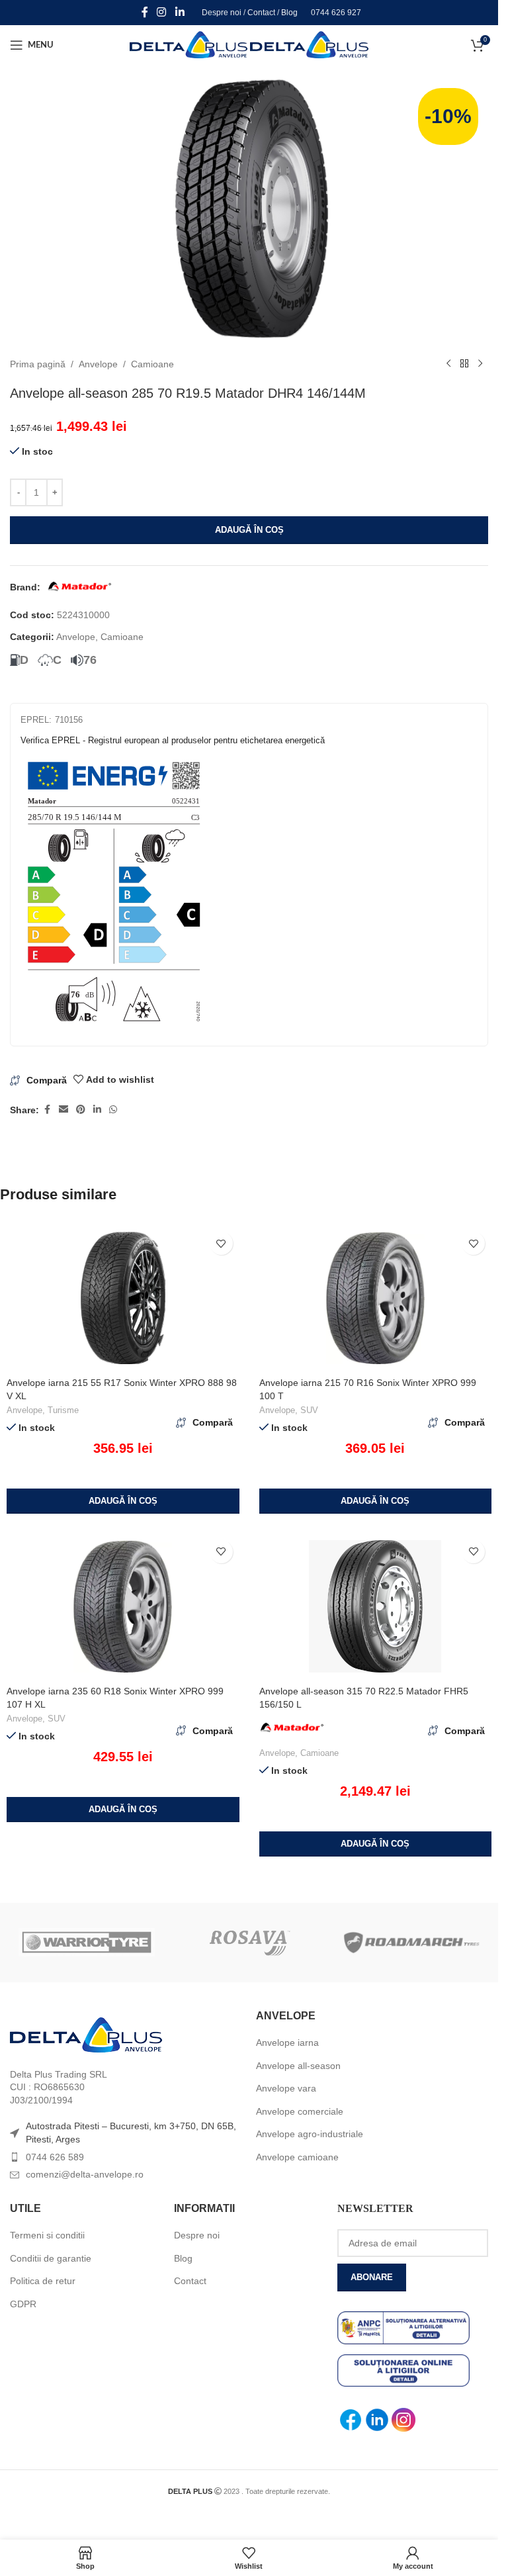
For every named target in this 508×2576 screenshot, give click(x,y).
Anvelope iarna (287, 2043)
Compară (47, 1080)
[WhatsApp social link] (113, 1110)
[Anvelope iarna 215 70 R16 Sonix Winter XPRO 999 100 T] (376, 1298)
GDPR (23, 2304)
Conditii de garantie (51, 2258)
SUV (309, 1410)
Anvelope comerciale (300, 2111)
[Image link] (86, 2034)
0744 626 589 (55, 2157)
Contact (261, 13)
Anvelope (98, 364)
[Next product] (480, 364)
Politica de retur (43, 2281)
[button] (123, 1501)
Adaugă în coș (249, 530)
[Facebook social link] (145, 12)
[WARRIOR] (87, 1943)
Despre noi (222, 13)
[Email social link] (63, 1110)
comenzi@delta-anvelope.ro (85, 2174)
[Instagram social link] (162, 12)
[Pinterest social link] (81, 1110)
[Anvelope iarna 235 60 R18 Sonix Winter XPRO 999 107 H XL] (123, 1606)
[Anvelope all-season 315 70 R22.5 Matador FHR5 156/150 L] (376, 1606)
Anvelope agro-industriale (310, 2134)
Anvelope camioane (297, 2157)
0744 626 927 (336, 13)
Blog (289, 13)
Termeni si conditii (47, 2235)
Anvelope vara (286, 2088)
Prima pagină (38, 364)
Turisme (63, 1410)
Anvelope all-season (298, 2066)
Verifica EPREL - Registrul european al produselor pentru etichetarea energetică (173, 740)
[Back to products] (464, 364)
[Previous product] (448, 364)
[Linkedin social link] (180, 12)
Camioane (152, 364)
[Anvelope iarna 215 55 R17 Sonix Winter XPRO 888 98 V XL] (123, 1298)
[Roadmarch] (411, 1943)
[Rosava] (249, 1943)
